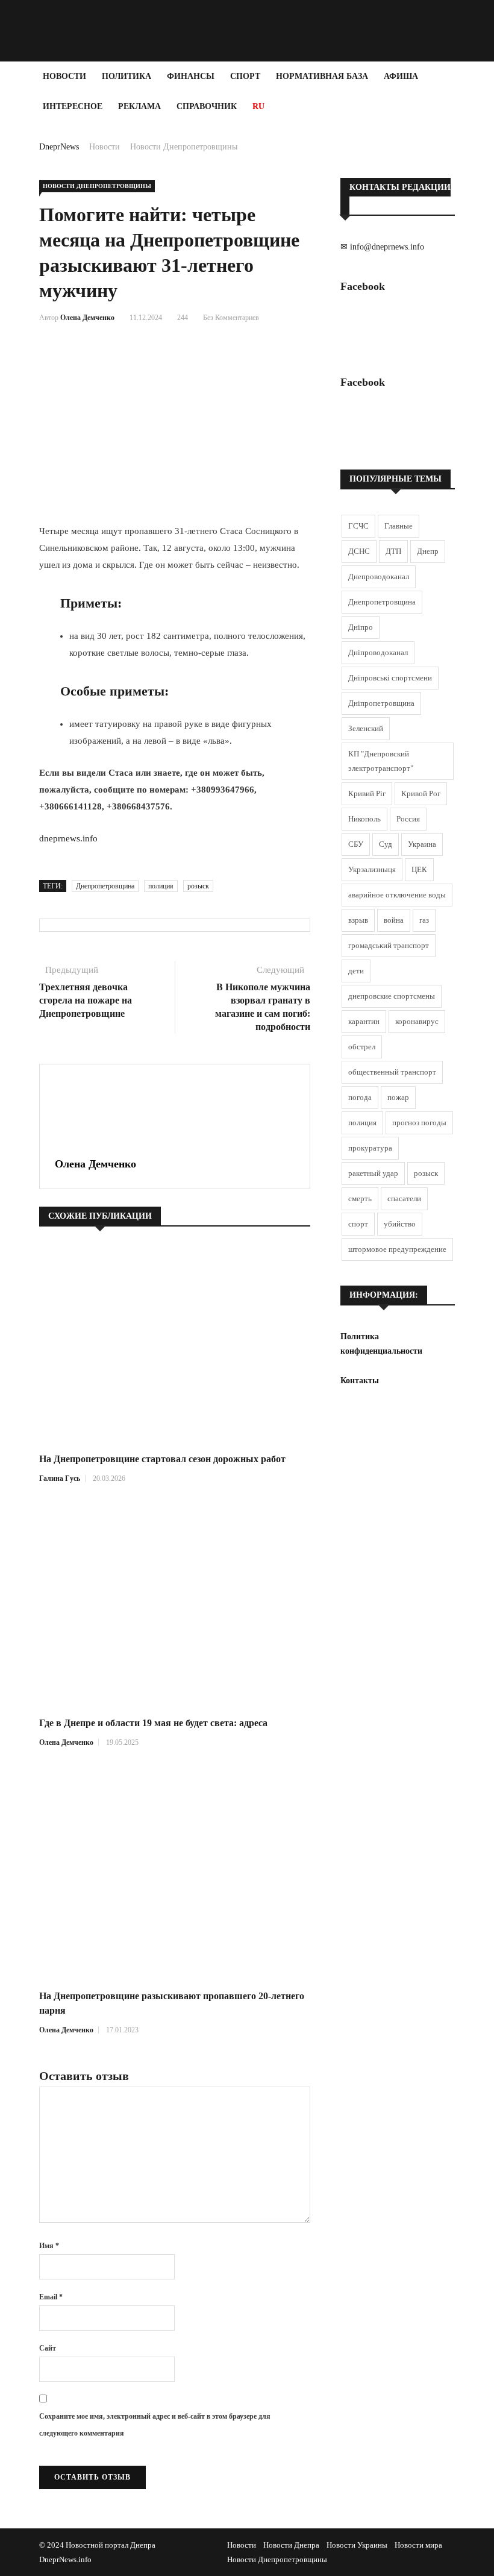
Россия (408, 819)
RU (258, 106)
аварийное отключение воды (397, 895)
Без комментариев (231, 318)
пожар (398, 1097)
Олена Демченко (87, 318)
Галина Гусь (60, 1478)
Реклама (139, 106)
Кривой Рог (421, 793)
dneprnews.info (68, 838)
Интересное (73, 106)
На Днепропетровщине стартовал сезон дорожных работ (162, 1459)
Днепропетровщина (105, 886)
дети (356, 971)
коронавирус (417, 1021)
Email (51, 2297)
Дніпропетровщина (381, 703)
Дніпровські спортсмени (390, 678)
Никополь (364, 819)
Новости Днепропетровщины (184, 147)
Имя (49, 2246)
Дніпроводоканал (378, 652)
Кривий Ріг (367, 793)
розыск (198, 886)
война (394, 920)
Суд (386, 844)
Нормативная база (322, 76)
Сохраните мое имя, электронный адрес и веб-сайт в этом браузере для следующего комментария (155, 2425)
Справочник (207, 106)
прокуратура (370, 1148)
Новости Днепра (291, 2545)
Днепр (428, 551)
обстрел (362, 1047)
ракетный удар (373, 1173)
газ (424, 920)
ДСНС (359, 551)
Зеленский (366, 728)
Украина (422, 844)
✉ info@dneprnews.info (382, 247)
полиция (161, 886)
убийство (400, 1224)
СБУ (356, 844)
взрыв (358, 920)
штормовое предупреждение (397, 1249)
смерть (360, 1198)
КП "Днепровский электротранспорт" (381, 761)
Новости (64, 76)
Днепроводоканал (379, 576)
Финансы (191, 76)
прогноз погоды (419, 1123)
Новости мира (418, 2545)
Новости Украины (357, 2545)
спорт (358, 1224)
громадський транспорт (389, 945)
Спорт (245, 76)
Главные (399, 526)
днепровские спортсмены (392, 996)
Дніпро (361, 627)
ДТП (393, 551)
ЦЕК (419, 869)
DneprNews (59, 147)
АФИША (401, 76)
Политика (127, 76)
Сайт (48, 2348)
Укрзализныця (372, 869)
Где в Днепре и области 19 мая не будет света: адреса (153, 1723)
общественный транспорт (392, 1072)
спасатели (404, 1198)
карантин (364, 1021)
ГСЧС (358, 526)
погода (360, 1097)
